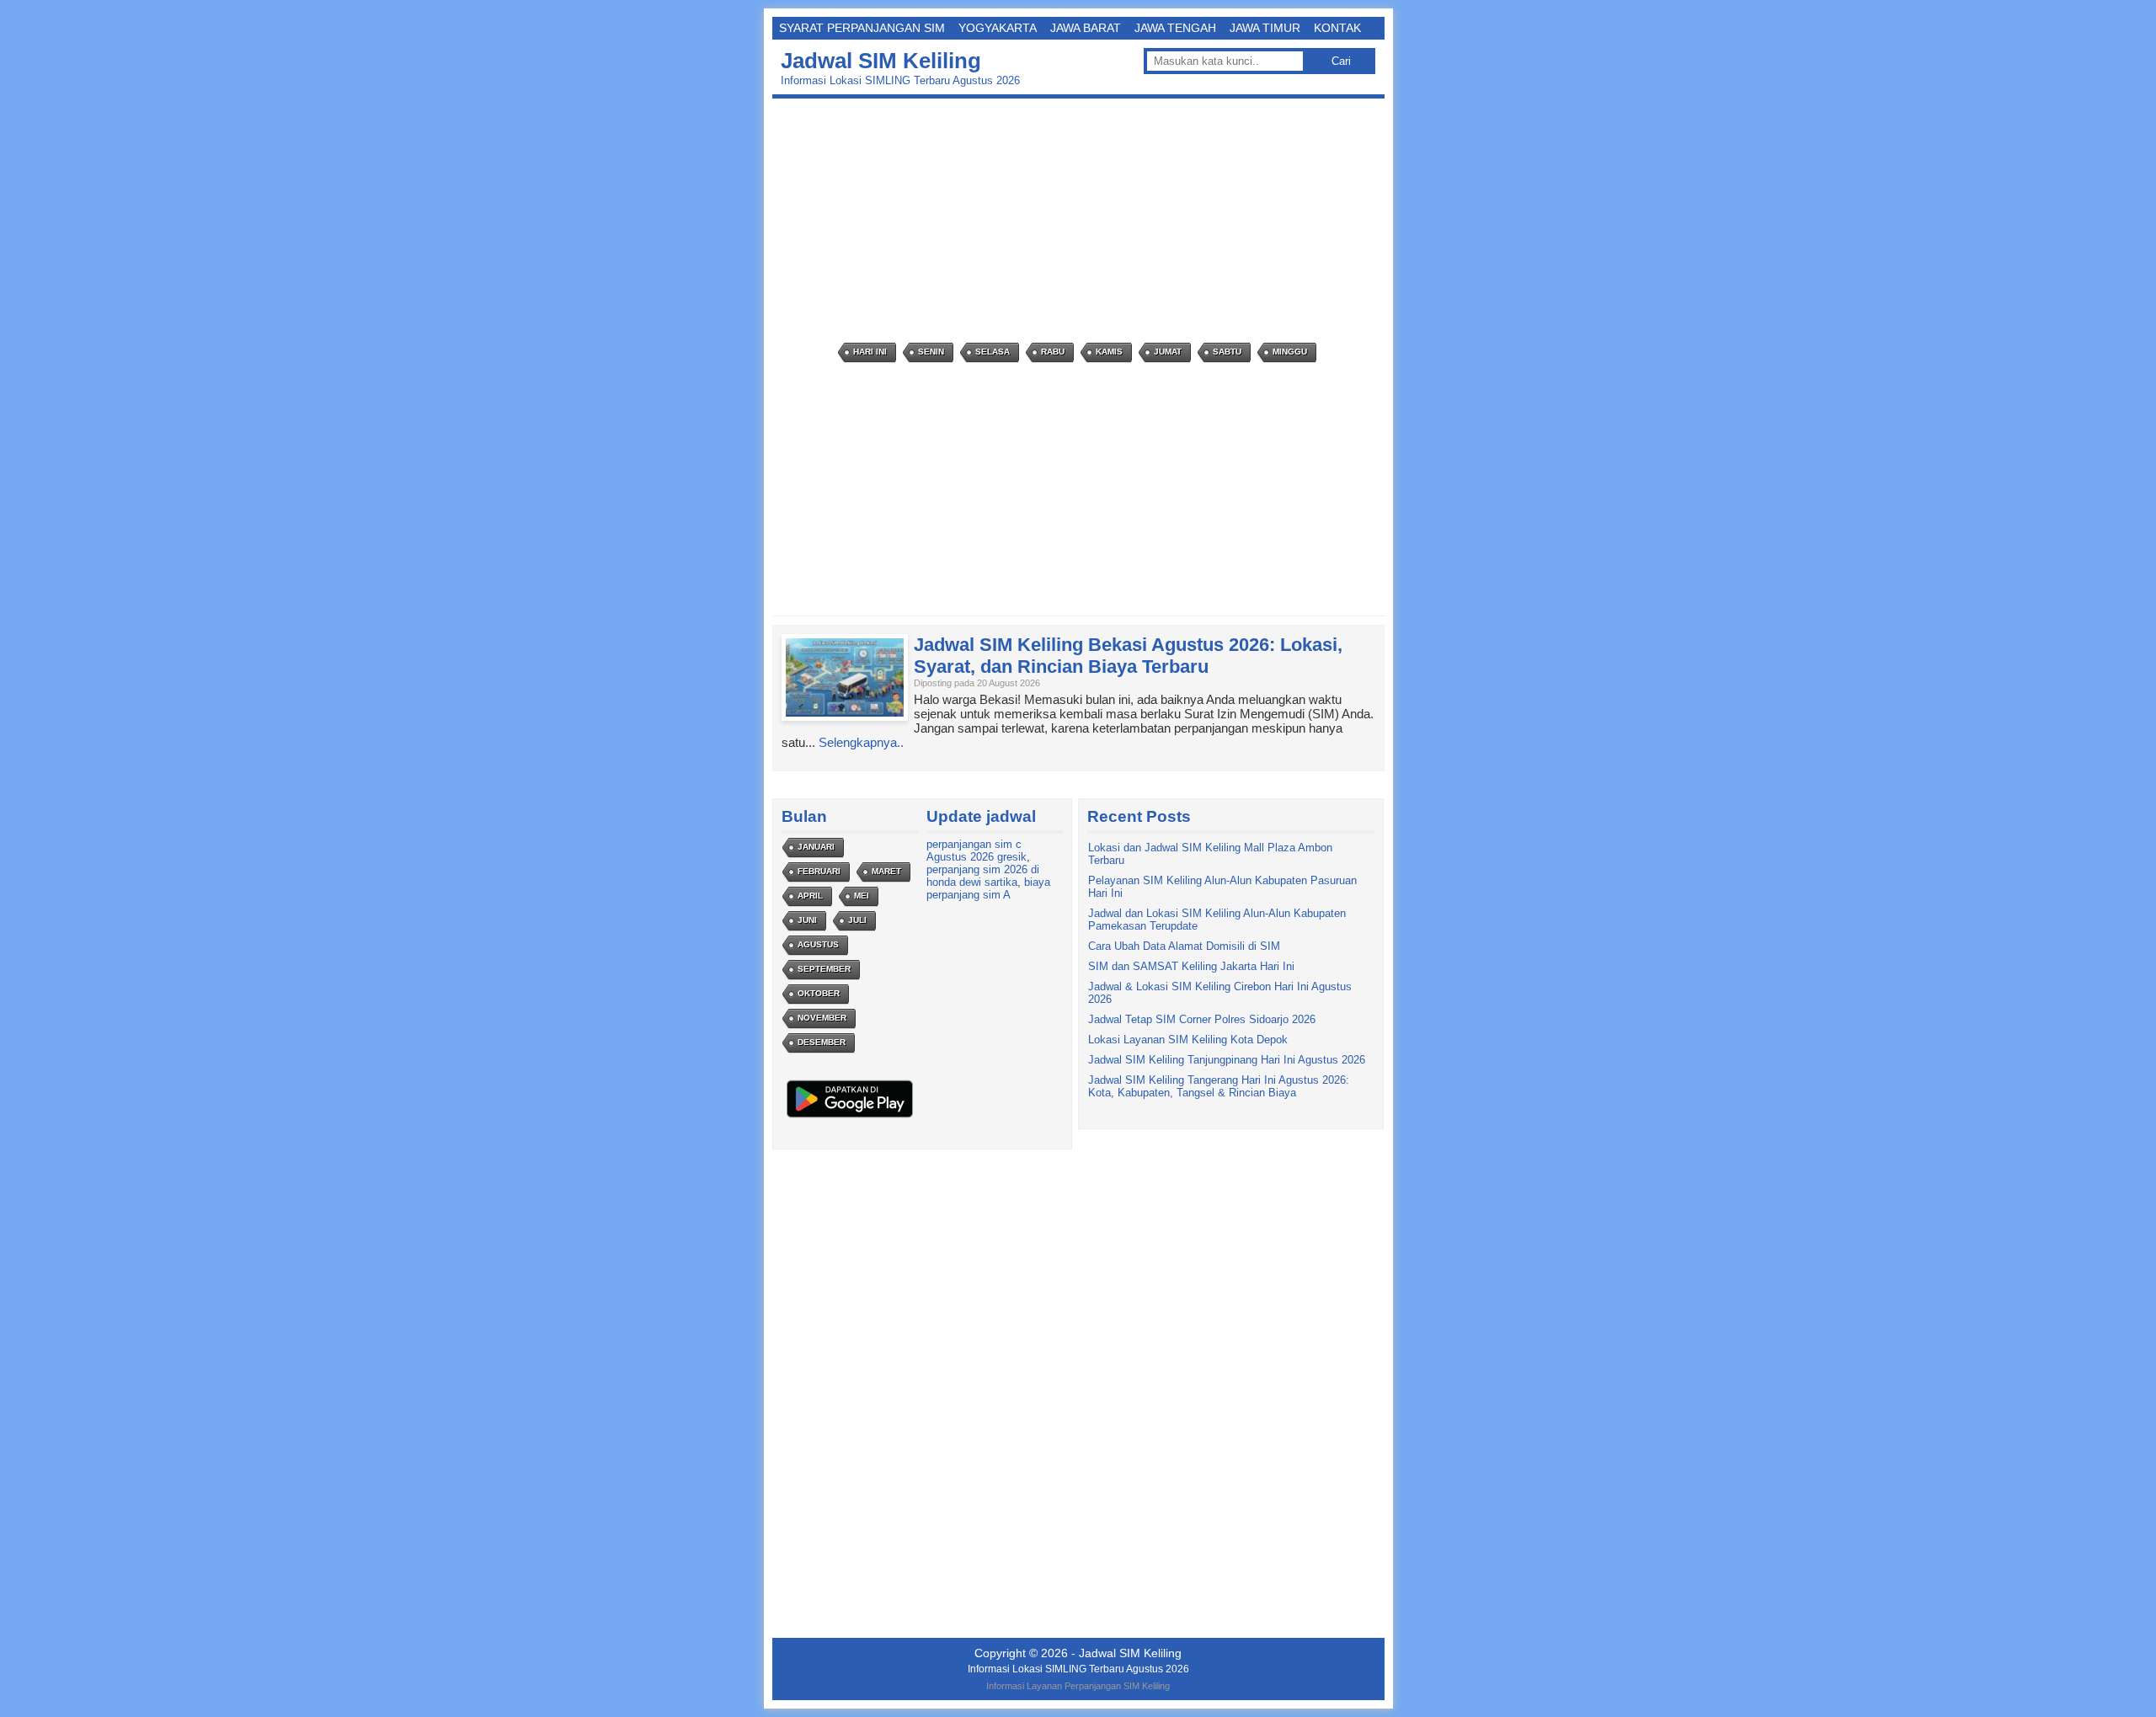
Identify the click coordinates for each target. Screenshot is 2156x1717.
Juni (807, 920)
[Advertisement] (1083, 221)
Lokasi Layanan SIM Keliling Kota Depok (1188, 1040)
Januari (816, 847)
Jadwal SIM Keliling (881, 61)
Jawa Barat (1086, 28)
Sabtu (1227, 352)
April (810, 896)
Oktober (819, 993)
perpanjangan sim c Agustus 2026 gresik (977, 851)
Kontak (1337, 28)
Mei (862, 896)
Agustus (818, 944)
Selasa (993, 352)
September (824, 969)
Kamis (1109, 352)
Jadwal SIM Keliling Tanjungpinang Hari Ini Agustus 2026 (1227, 1060)
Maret (886, 871)
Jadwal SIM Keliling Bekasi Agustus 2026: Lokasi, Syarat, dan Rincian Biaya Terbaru (1128, 656)
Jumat (1168, 352)
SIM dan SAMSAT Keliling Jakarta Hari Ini (1191, 966)
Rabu (1053, 352)
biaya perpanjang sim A (988, 888)
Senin (931, 352)
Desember (822, 1042)
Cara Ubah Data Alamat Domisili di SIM (1184, 946)
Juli (857, 920)
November (822, 1018)
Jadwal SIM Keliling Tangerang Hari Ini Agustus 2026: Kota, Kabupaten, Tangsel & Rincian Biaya (1219, 1086)
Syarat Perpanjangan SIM (862, 28)
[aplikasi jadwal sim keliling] (850, 1117)
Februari (819, 871)
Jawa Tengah (1175, 28)
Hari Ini (870, 352)
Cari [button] (1341, 61)
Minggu (1290, 352)
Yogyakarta (998, 28)
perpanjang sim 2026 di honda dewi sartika (983, 876)
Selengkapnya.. (861, 742)
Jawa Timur (1265, 28)
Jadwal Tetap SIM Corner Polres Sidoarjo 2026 (1202, 1019)
